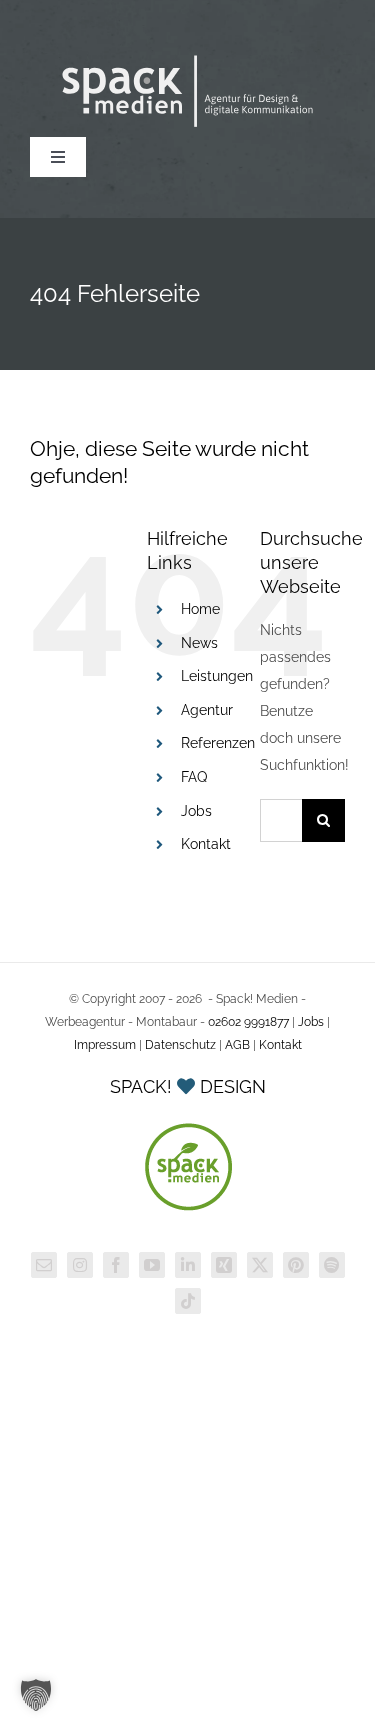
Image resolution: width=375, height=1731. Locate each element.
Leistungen (217, 676)
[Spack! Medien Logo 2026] (187, 57)
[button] (36, 1695)
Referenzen (218, 743)
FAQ (194, 777)
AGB (237, 1045)
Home (200, 609)
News (199, 643)
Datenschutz (180, 1045)
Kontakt (206, 844)
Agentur (207, 710)
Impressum (105, 1045)
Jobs (196, 811)
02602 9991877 (248, 1022)
